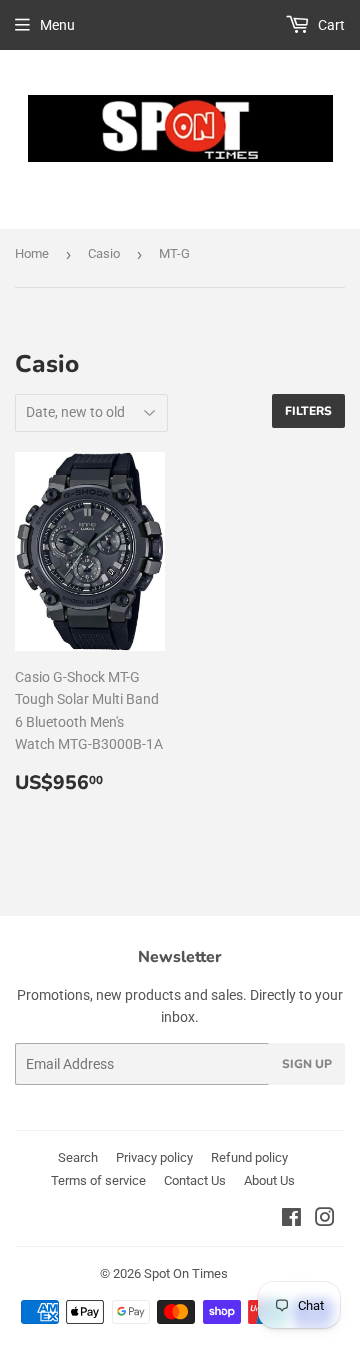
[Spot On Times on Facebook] (291, 1220)
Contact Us (195, 1180)
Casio (104, 253)
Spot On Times (186, 1273)
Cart (330, 25)
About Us (269, 1180)
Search (78, 1157)
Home (32, 253)
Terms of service (98, 1180)
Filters (308, 411)
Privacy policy (154, 1157)
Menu (57, 25)
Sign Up (307, 1064)
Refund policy (249, 1157)
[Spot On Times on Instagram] (325, 1220)
